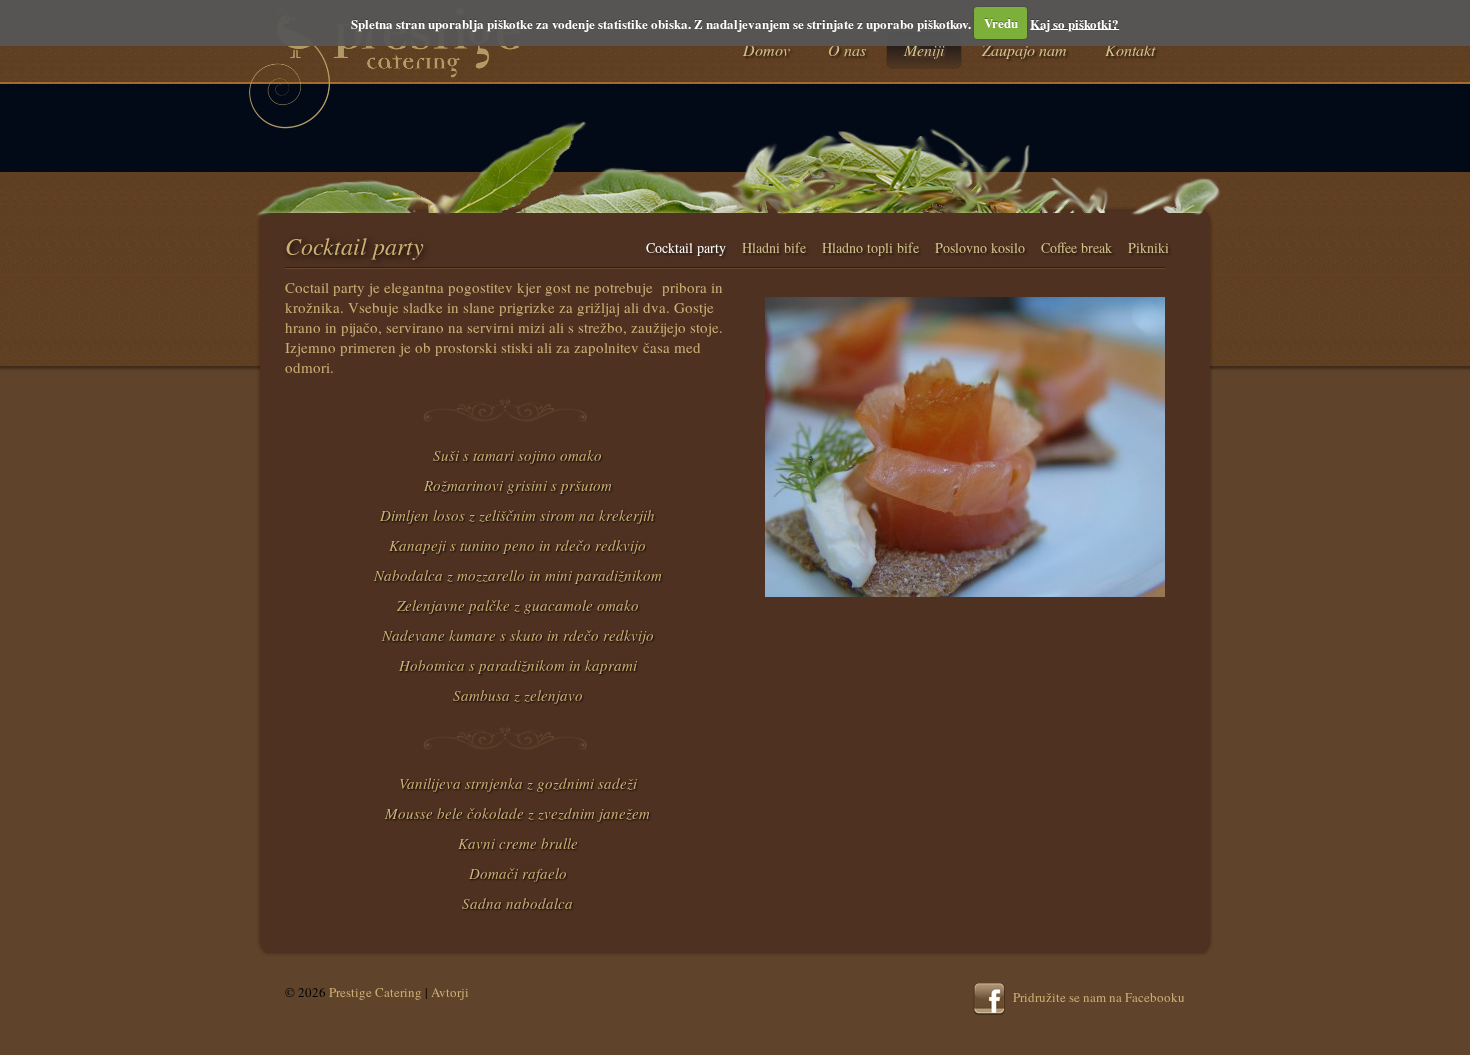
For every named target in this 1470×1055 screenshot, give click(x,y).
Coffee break (1076, 247)
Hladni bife (774, 247)
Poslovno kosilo (980, 247)
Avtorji (450, 992)
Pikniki (1148, 247)
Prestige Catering (375, 992)
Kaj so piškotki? (1074, 22)
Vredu (1001, 22)
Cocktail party (686, 247)
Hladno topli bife (870, 247)
